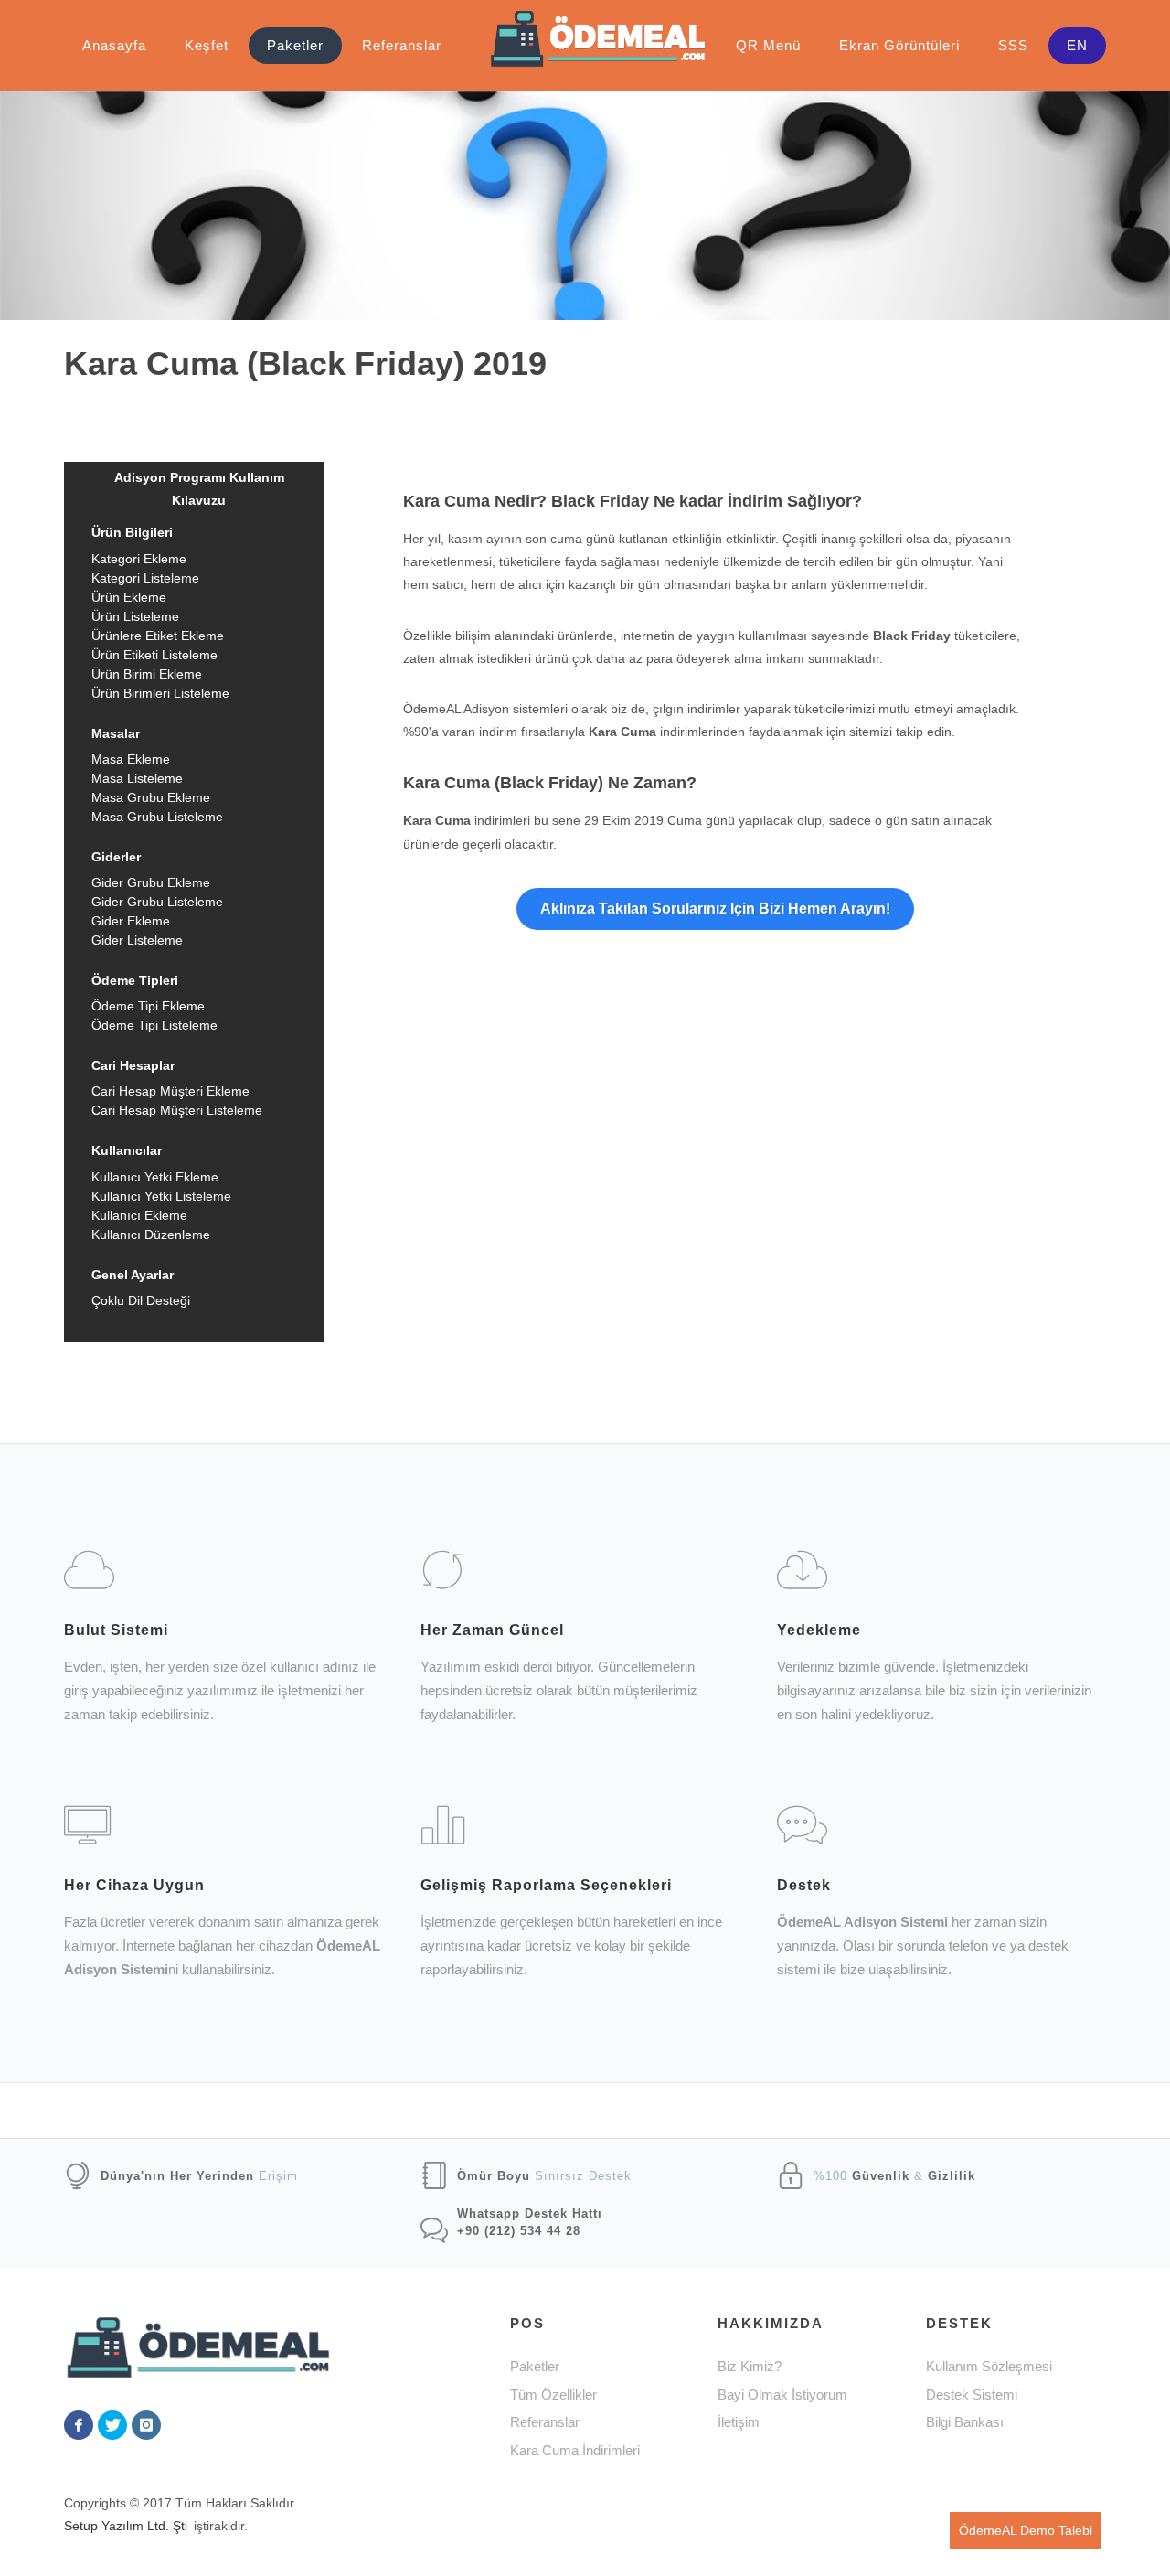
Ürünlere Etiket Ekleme (158, 636)
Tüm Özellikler (553, 2394)
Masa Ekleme (131, 759)
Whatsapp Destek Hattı (530, 2213)
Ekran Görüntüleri (899, 45)
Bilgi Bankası (965, 2422)
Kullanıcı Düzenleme (151, 1235)
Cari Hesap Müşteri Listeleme (177, 1110)
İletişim (739, 2422)
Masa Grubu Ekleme (151, 797)
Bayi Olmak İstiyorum (782, 2394)
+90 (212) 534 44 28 (519, 2231)
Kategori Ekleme (139, 559)
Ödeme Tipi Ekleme (148, 1006)
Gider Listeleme (137, 940)
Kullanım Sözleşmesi (989, 2366)
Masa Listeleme (137, 778)
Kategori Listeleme (145, 578)
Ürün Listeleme (135, 616)
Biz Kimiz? (750, 2366)
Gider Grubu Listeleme (157, 902)
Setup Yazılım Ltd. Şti (126, 2526)
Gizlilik (952, 2176)
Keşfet (207, 45)
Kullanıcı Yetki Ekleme (155, 1177)
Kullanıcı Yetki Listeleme (161, 1196)
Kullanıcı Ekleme (139, 1215)
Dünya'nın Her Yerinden (177, 2176)
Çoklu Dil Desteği (141, 1300)
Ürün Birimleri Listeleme (160, 693)
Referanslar (402, 45)
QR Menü (768, 45)
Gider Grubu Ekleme (151, 882)
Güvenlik (881, 2176)
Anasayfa (114, 45)
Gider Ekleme (131, 921)
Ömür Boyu (494, 2176)
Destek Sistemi (972, 2394)
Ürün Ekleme (129, 597)
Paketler (295, 45)
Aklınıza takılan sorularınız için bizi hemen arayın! (715, 909)
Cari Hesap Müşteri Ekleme (170, 1091)
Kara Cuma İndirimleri (575, 2450)
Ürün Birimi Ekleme (147, 674)
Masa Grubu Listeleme (157, 817)
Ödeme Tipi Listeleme (154, 1025)
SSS (1013, 45)
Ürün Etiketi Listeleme (154, 655)
